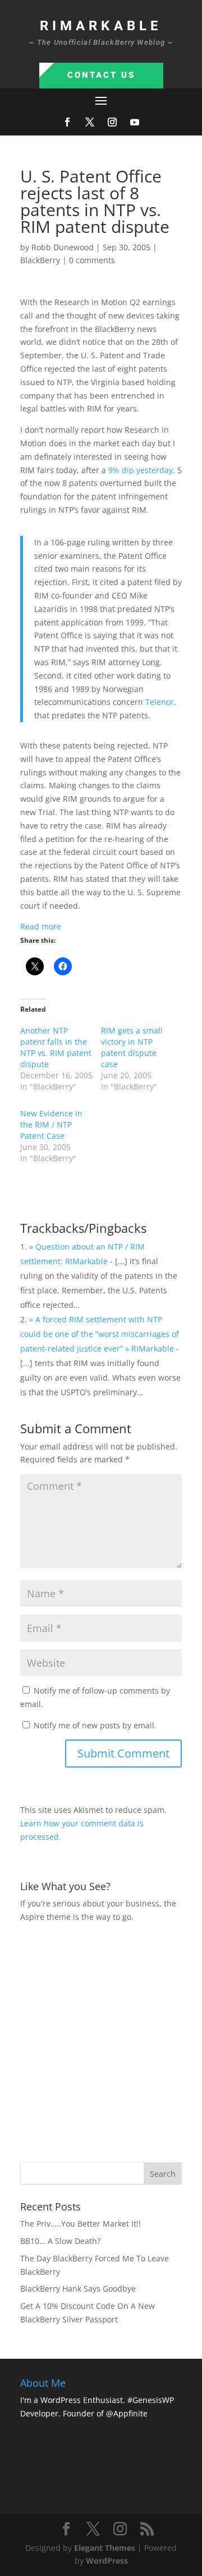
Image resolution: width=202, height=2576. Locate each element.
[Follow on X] (90, 122)
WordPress (107, 2561)
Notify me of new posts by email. (95, 1725)
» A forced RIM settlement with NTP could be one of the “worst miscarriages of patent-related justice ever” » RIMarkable (100, 1334)
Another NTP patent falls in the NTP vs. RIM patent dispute (56, 1047)
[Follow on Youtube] (135, 122)
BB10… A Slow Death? (60, 2241)
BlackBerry (40, 260)
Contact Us (101, 75)
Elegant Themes (105, 2548)
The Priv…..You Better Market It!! (81, 2224)
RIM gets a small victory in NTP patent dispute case (132, 1047)
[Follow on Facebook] (67, 122)
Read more (41, 926)
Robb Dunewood (63, 247)
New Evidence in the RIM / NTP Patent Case (51, 1125)
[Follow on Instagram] (112, 122)
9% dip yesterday (141, 470)
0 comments (92, 260)
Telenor (160, 702)
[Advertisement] (101, 2041)
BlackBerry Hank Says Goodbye (78, 2289)
